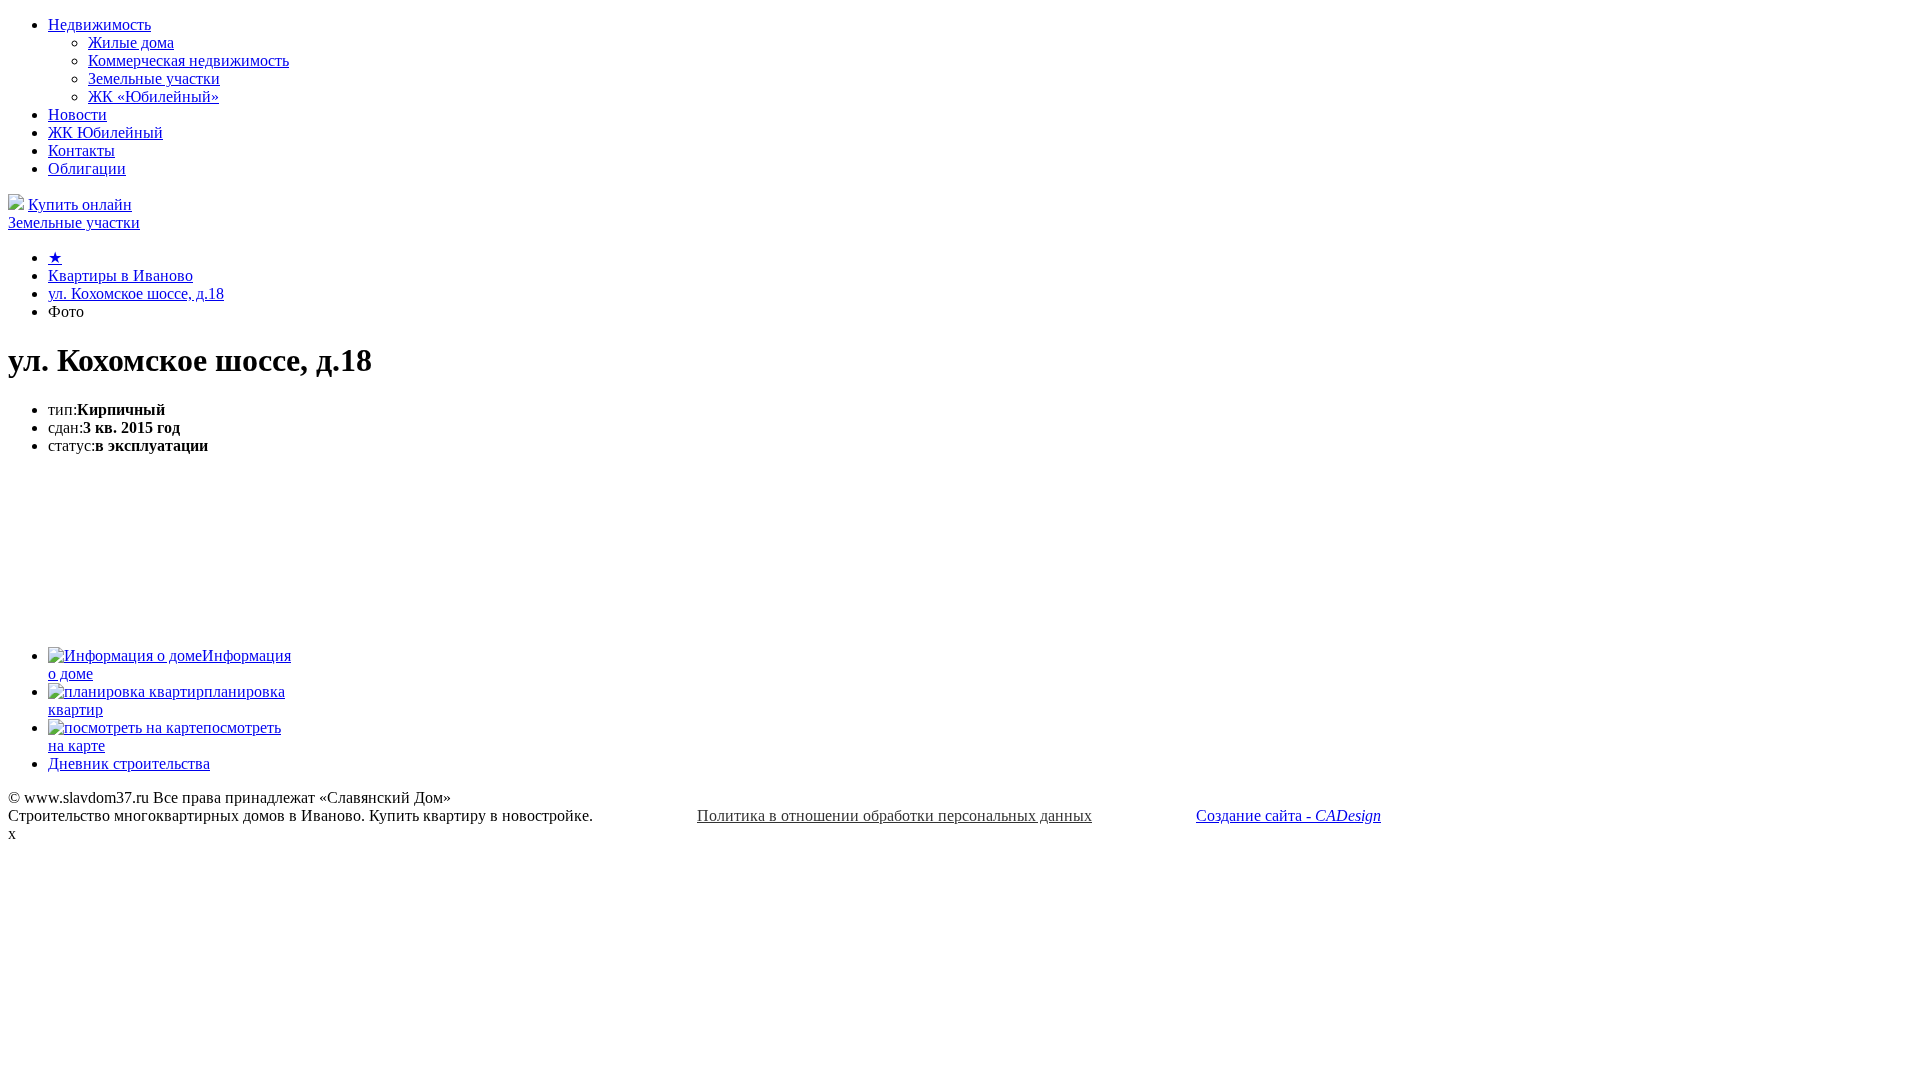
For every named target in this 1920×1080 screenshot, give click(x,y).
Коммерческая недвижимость (188, 60)
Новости (77, 114)
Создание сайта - (1288, 815)
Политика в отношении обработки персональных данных (894, 815)
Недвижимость (99, 24)
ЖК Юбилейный (105, 132)
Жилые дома (131, 42)
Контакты (81, 150)
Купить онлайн (80, 204)
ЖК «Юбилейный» (153, 96)
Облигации (87, 168)
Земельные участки (154, 78)
